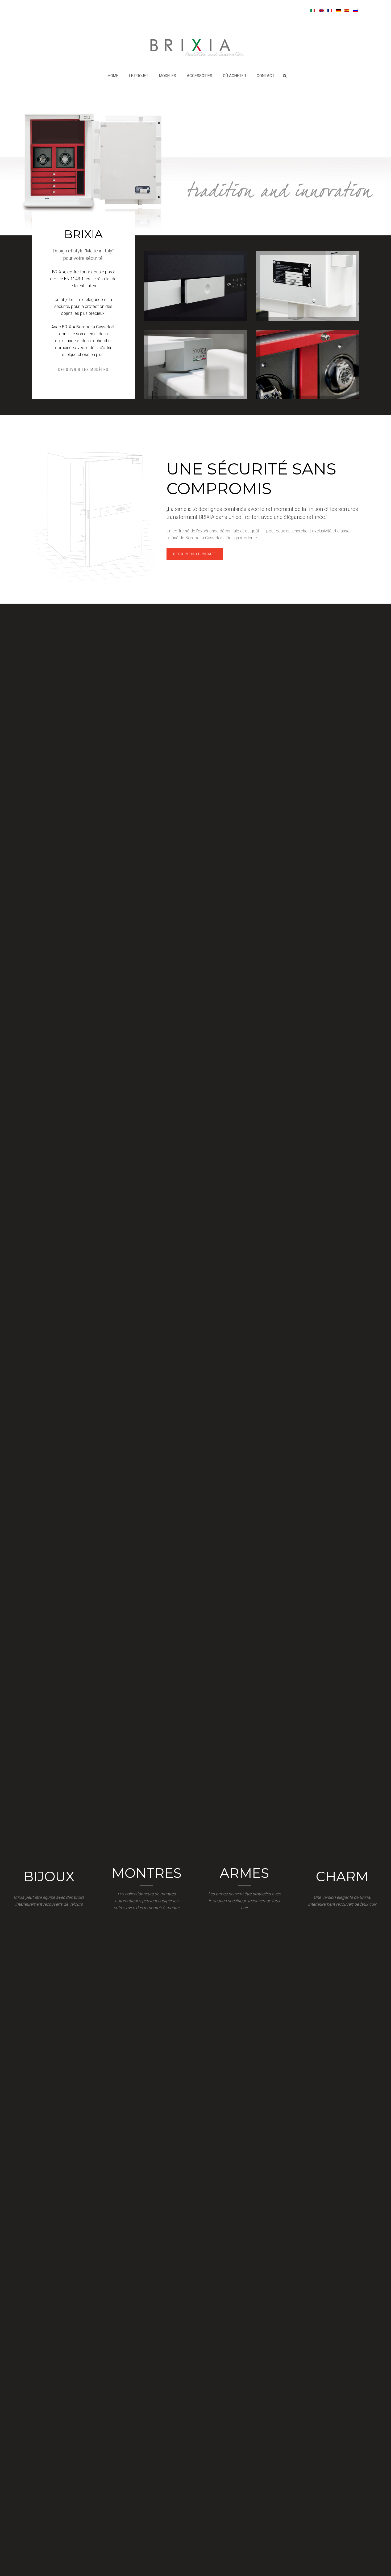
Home (113, 76)
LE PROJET (139, 76)
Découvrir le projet (195, 554)
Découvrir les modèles (83, 370)
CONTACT (266, 76)
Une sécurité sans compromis (251, 479)
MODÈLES (168, 76)
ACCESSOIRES (199, 76)
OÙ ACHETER (234, 76)
